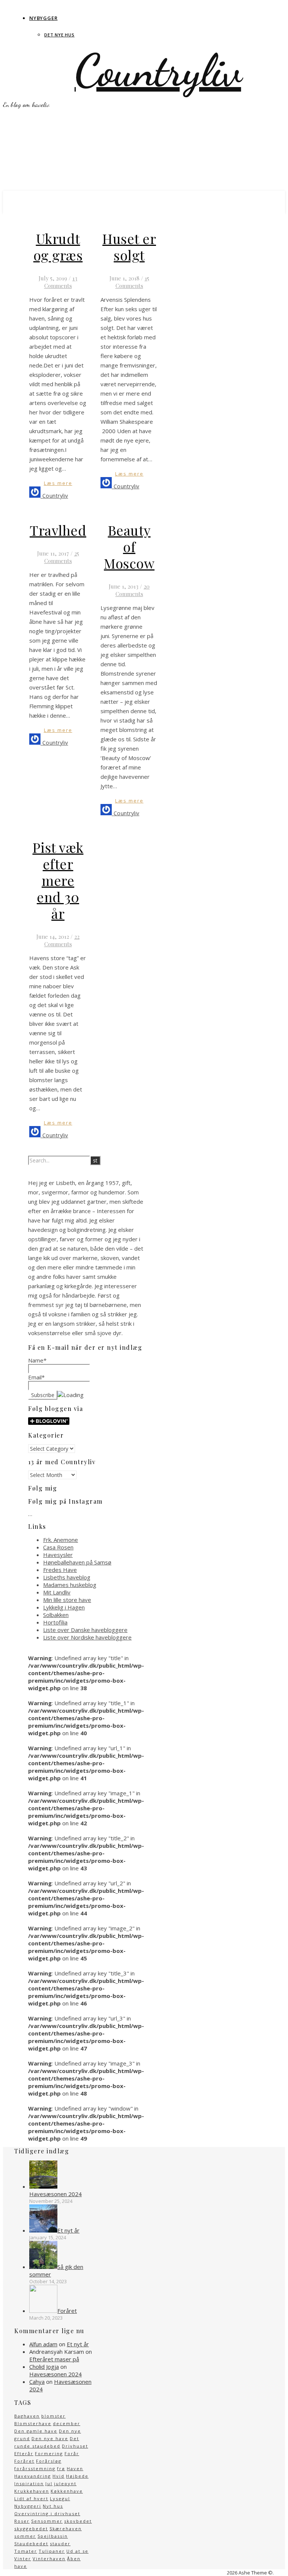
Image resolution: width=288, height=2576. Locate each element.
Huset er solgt (129, 247)
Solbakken (56, 1615)
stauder (60, 2544)
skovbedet (78, 2521)
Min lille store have (67, 1600)
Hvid (58, 2476)
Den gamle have (36, 2431)
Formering (49, 2453)
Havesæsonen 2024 (55, 2374)
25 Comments (62, 557)
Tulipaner (52, 2551)
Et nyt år (78, 2344)
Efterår (24, 2453)
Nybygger (43, 18)
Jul (49, 2483)
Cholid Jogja (44, 2367)
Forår (72, 2453)
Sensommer (47, 2521)
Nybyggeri (28, 2506)
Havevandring (33, 2476)
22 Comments (62, 940)
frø (61, 2468)
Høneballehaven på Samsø (77, 1562)
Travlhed (58, 530)
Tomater (26, 2551)
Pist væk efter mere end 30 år (58, 880)
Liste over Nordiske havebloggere (87, 1637)
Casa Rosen (58, 1547)
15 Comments (132, 282)
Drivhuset (75, 2446)
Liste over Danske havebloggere (85, 1630)
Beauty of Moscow (129, 547)
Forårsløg (49, 2461)
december (67, 2423)
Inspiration (29, 2483)
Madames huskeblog (70, 1585)
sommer (25, 2536)
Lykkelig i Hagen (64, 1607)
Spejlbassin (53, 2536)
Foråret (24, 2461)
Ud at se (77, 2551)
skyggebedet (31, 2529)
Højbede (77, 2476)
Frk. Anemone (61, 1540)
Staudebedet (31, 2544)
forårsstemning (35, 2468)
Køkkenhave (67, 2491)
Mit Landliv (57, 1592)
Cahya (37, 2382)
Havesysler (58, 1555)
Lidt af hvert (31, 2498)
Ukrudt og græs (58, 247)
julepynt (65, 2483)
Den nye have (50, 2438)
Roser (22, 2521)
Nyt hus (53, 2506)
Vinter (23, 2559)
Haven (75, 2468)
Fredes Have (60, 1570)
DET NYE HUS (59, 35)
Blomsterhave (33, 2423)
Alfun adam (43, 2344)
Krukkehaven (32, 2491)
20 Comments (133, 590)
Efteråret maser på (54, 2359)
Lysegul (60, 2498)
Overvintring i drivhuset (47, 2514)
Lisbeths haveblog (67, 1577)
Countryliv (158, 71)
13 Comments (61, 282)
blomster (53, 2416)
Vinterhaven (49, 2559)
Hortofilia (55, 1622)
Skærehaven (66, 2529)
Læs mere (58, 483)
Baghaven (27, 2416)
